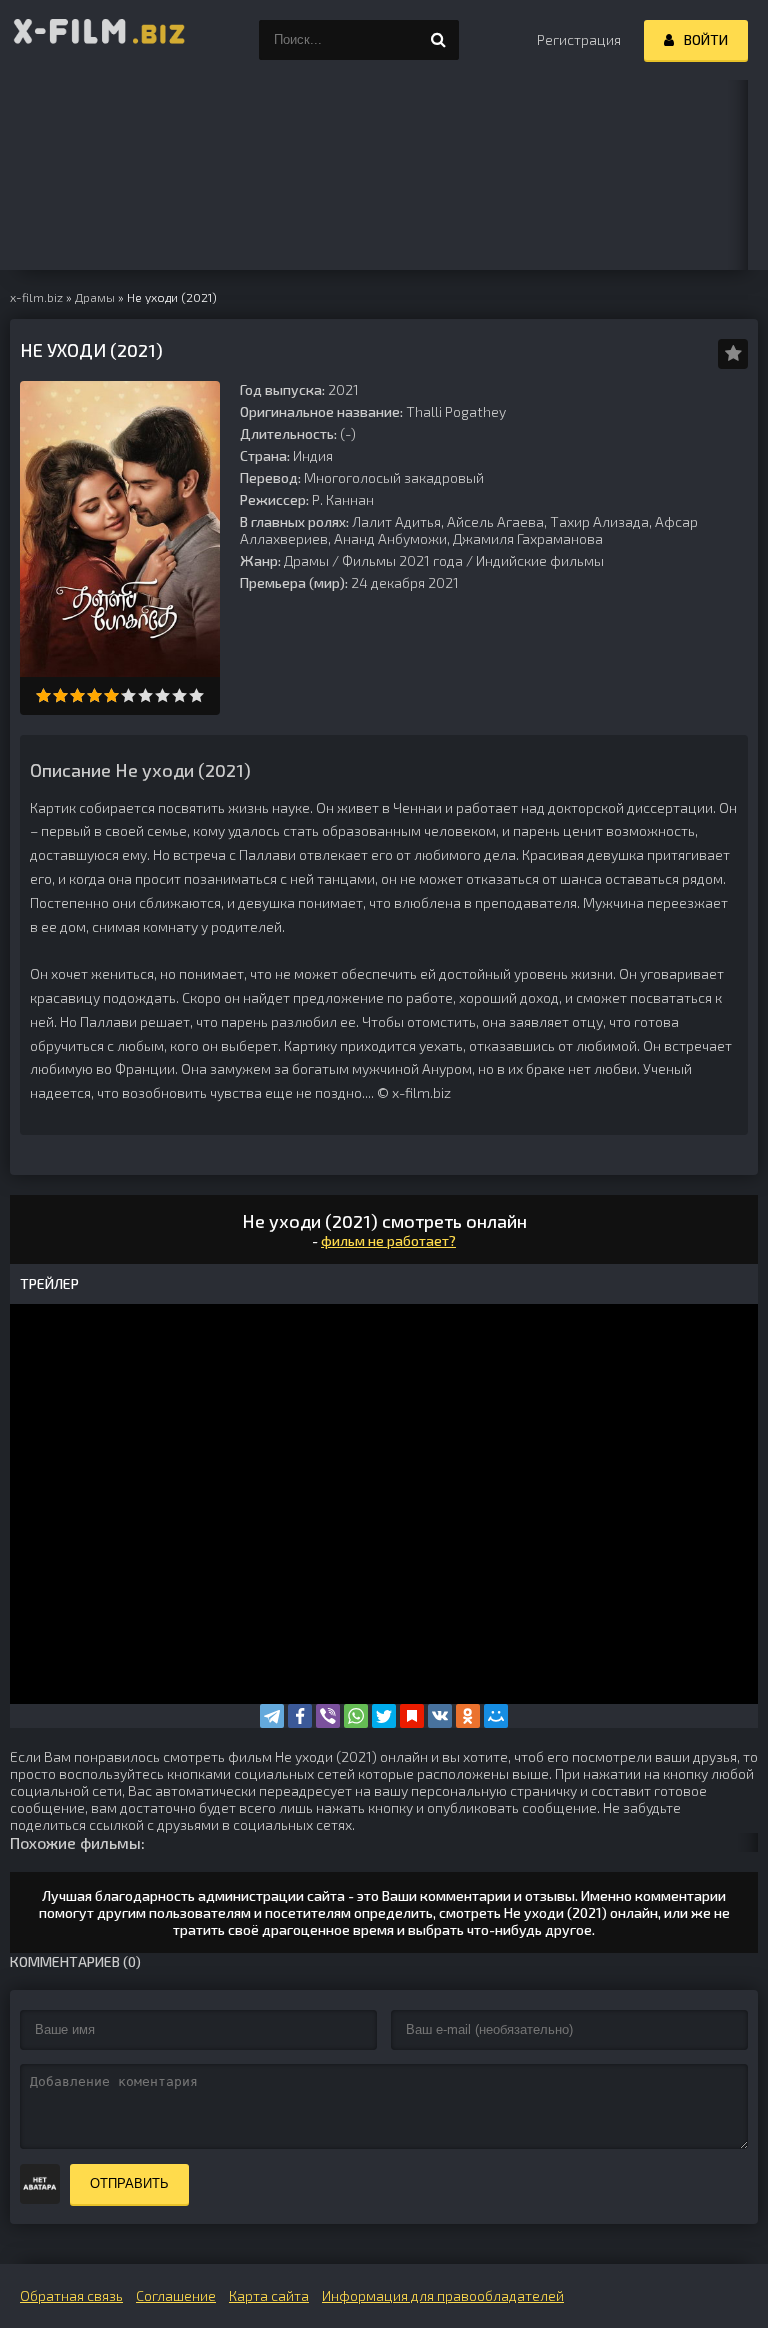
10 (196, 695)
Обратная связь (71, 2295)
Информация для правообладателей (443, 2295)
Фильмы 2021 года (402, 560)
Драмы (306, 560)
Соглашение (176, 2295)
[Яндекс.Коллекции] (412, 1716)
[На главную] (100, 40)
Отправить (129, 2183)
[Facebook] (300, 1716)
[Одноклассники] (468, 1716)
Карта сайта (269, 2295)
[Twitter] (384, 1716)
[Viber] (328, 1716)
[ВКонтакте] (440, 1716)
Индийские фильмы (540, 560)
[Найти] (439, 40)
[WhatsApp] (356, 1716)
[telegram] (272, 1716)
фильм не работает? (388, 1240)
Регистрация (579, 39)
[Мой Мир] (496, 1716)
